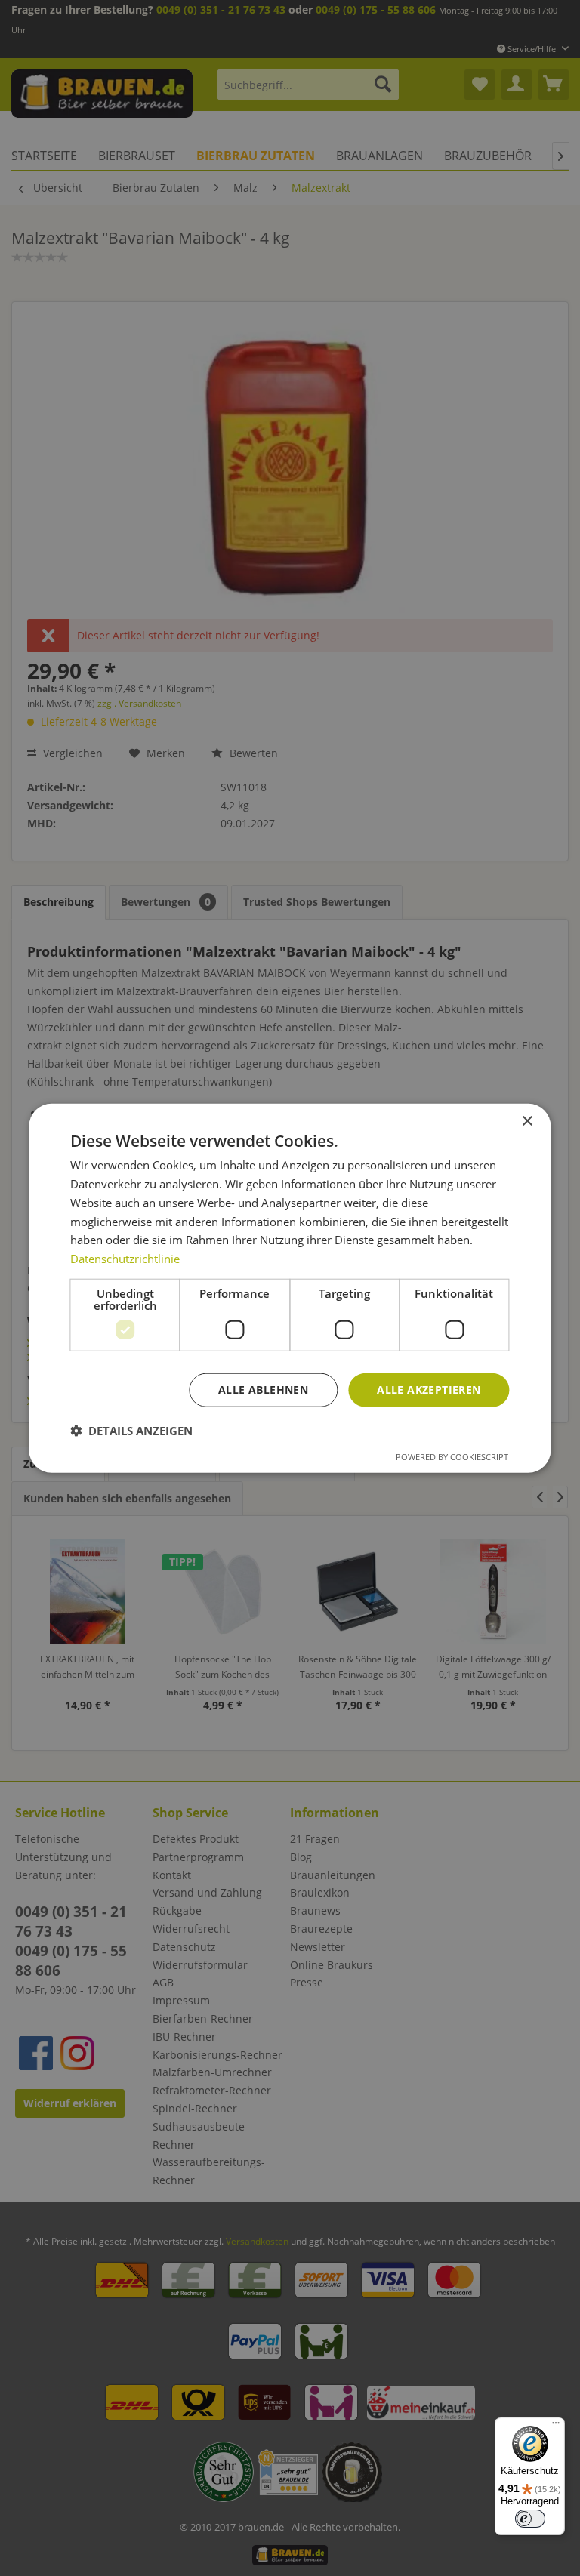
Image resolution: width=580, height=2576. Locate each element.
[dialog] (290, 1288)
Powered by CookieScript (452, 1456)
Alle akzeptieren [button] (429, 1390)
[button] (131, 1430)
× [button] (527, 1122)
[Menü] (556, 2427)
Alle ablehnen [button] (263, 1390)
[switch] (530, 2519)
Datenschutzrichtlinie (125, 1259)
